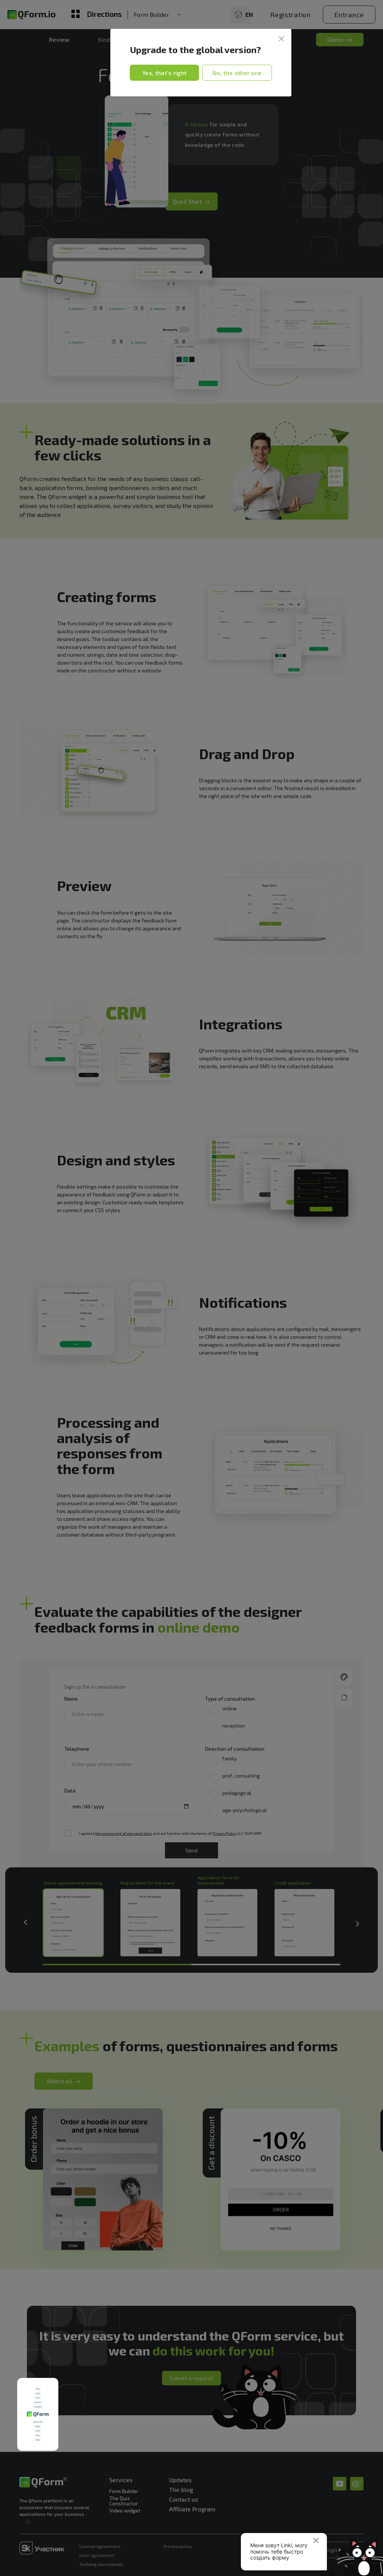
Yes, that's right (164, 73)
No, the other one (237, 73)
